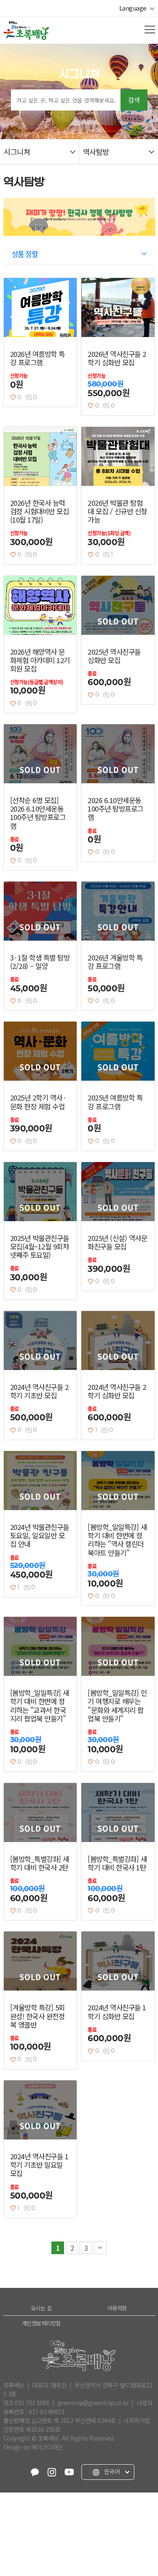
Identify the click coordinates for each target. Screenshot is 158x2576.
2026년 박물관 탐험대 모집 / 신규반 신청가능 (117, 511)
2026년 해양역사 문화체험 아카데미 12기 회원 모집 (40, 660)
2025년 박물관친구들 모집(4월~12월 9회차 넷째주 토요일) (40, 1246)
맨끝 (100, 2248)
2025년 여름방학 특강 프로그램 (115, 1102)
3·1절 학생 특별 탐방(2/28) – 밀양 (40, 962)
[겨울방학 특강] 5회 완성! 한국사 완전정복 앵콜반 (37, 2016)
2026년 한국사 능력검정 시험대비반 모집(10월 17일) (40, 511)
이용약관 (117, 2308)
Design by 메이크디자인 (33, 2447)
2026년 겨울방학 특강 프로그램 (115, 962)
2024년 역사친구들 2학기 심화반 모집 (117, 1391)
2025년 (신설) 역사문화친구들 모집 (117, 1242)
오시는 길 (41, 2308)
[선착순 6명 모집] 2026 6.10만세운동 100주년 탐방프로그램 (38, 813)
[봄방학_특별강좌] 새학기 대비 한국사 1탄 (117, 1863)
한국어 (111, 2472)
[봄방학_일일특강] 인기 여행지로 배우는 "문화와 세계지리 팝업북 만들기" (117, 1706)
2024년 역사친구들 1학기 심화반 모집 (117, 2012)
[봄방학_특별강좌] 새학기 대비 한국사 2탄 (40, 1863)
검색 (134, 100)
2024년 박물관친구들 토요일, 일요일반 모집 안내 (40, 1535)
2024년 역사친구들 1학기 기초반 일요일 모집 (39, 2165)
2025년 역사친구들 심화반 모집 (114, 656)
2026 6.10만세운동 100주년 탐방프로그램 (115, 809)
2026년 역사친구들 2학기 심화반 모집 (117, 358)
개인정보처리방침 (41, 2323)
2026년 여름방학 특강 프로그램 (37, 358)
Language (134, 8)
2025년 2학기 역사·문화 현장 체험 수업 (38, 1102)
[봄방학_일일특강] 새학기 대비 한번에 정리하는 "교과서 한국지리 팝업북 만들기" (40, 1706)
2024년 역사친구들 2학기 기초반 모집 (39, 1391)
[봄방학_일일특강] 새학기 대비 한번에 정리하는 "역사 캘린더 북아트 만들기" (117, 1540)
